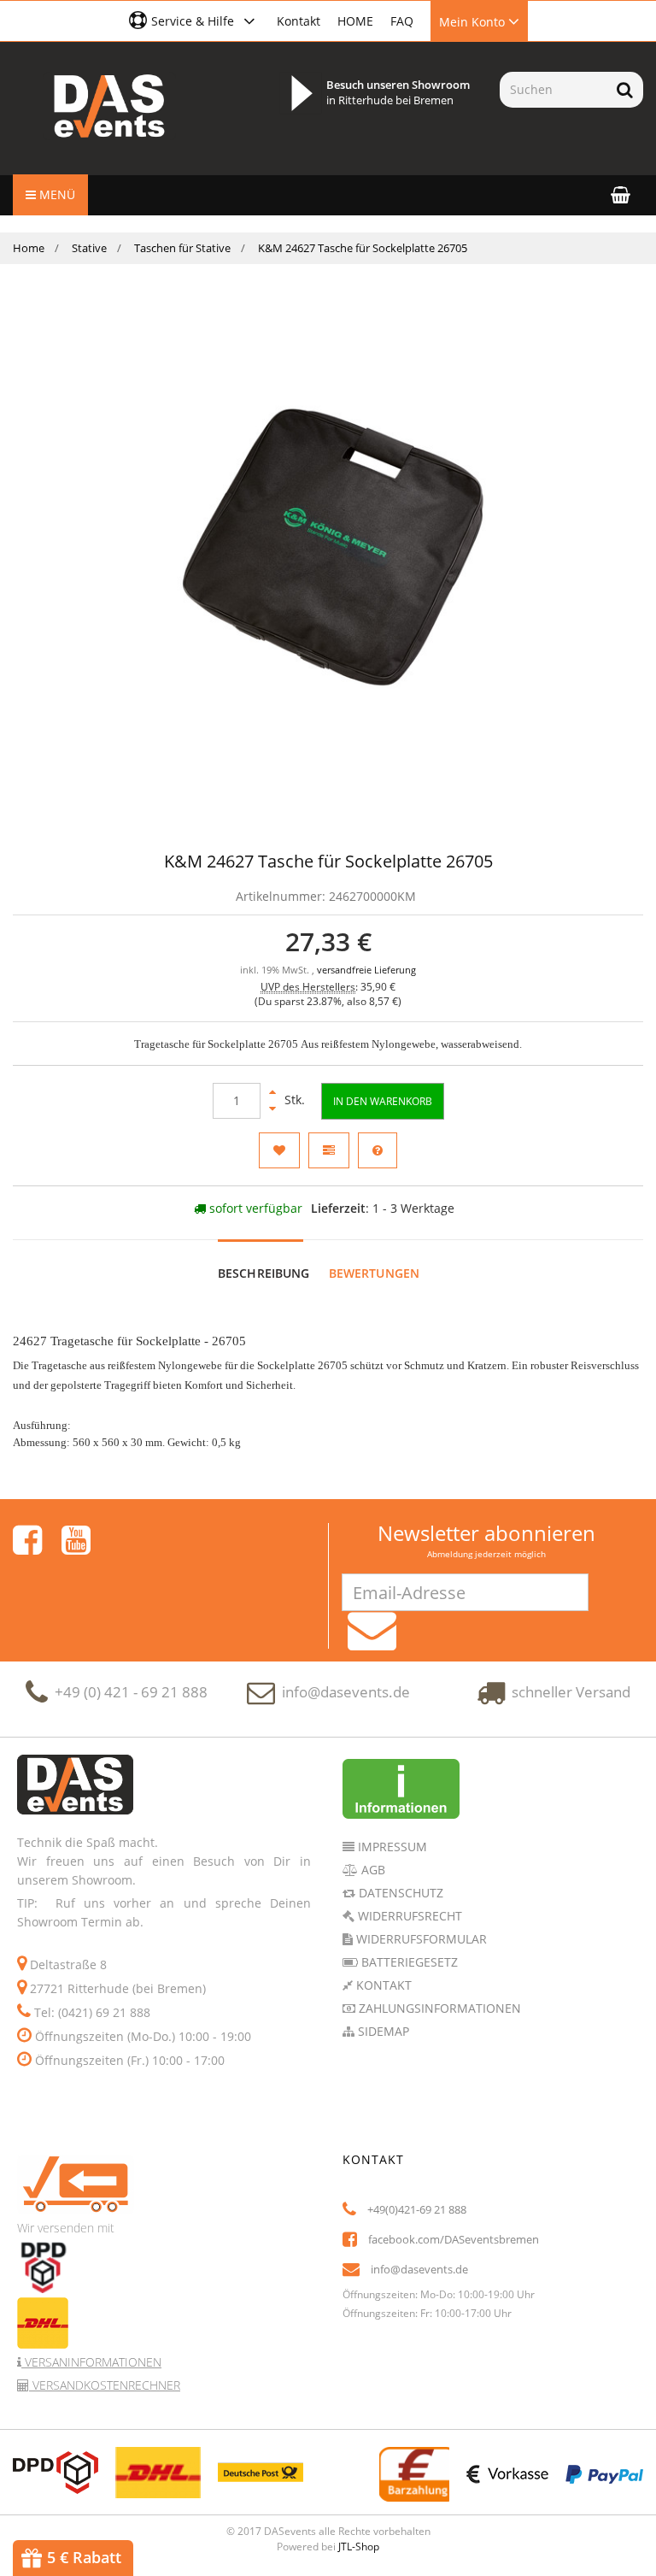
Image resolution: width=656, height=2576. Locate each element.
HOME (355, 21)
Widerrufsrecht (408, 1916)
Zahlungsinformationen (438, 2008)
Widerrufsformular (420, 1939)
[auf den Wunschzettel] (279, 1150)
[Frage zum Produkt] (378, 1150)
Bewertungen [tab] (375, 1273)
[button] (194, 21)
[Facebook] (27, 1540)
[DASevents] (109, 106)
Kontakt (299, 21)
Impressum (391, 1847)
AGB (372, 1870)
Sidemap (382, 2031)
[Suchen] (625, 90)
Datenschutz (399, 1893)
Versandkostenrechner (105, 2385)
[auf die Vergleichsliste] (329, 1150)
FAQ (402, 21)
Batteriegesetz (408, 1962)
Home (29, 248)
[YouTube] (76, 1540)
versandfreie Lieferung (366, 970)
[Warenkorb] (621, 194)
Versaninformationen (91, 2362)
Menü (56, 194)
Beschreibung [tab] (264, 1273)
